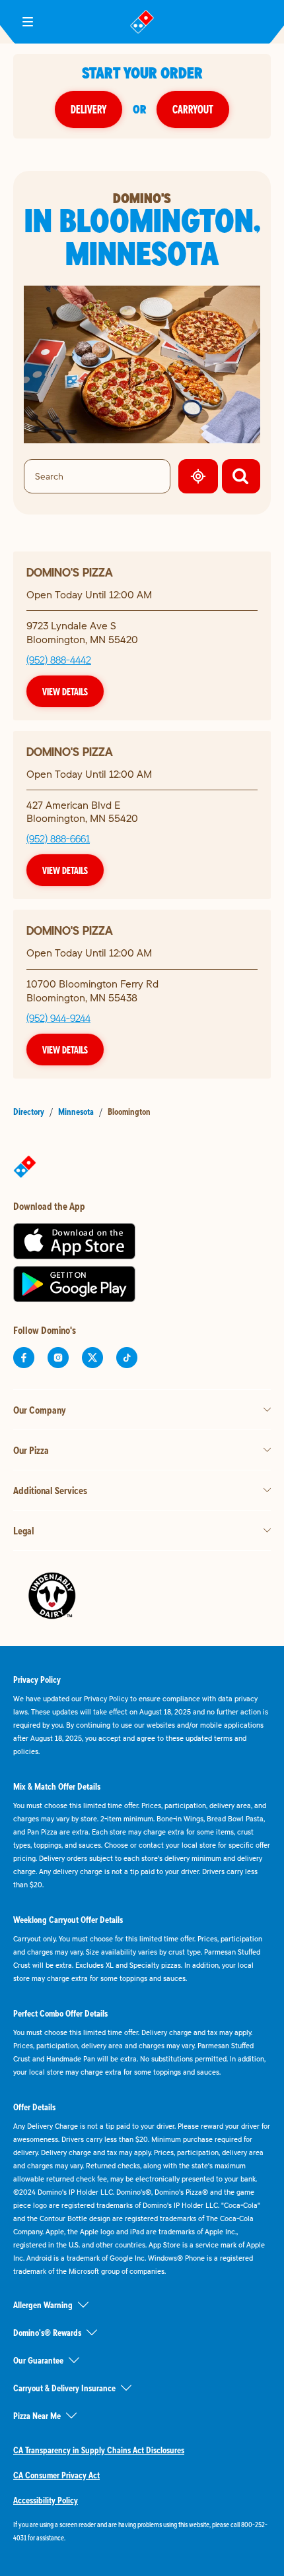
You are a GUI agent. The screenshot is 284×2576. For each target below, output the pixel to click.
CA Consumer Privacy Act (56, 2475)
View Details (65, 691)
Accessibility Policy (46, 2500)
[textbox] (142, 2531)
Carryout (193, 109)
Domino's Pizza (70, 572)
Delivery (89, 109)
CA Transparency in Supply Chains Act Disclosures (99, 2450)
